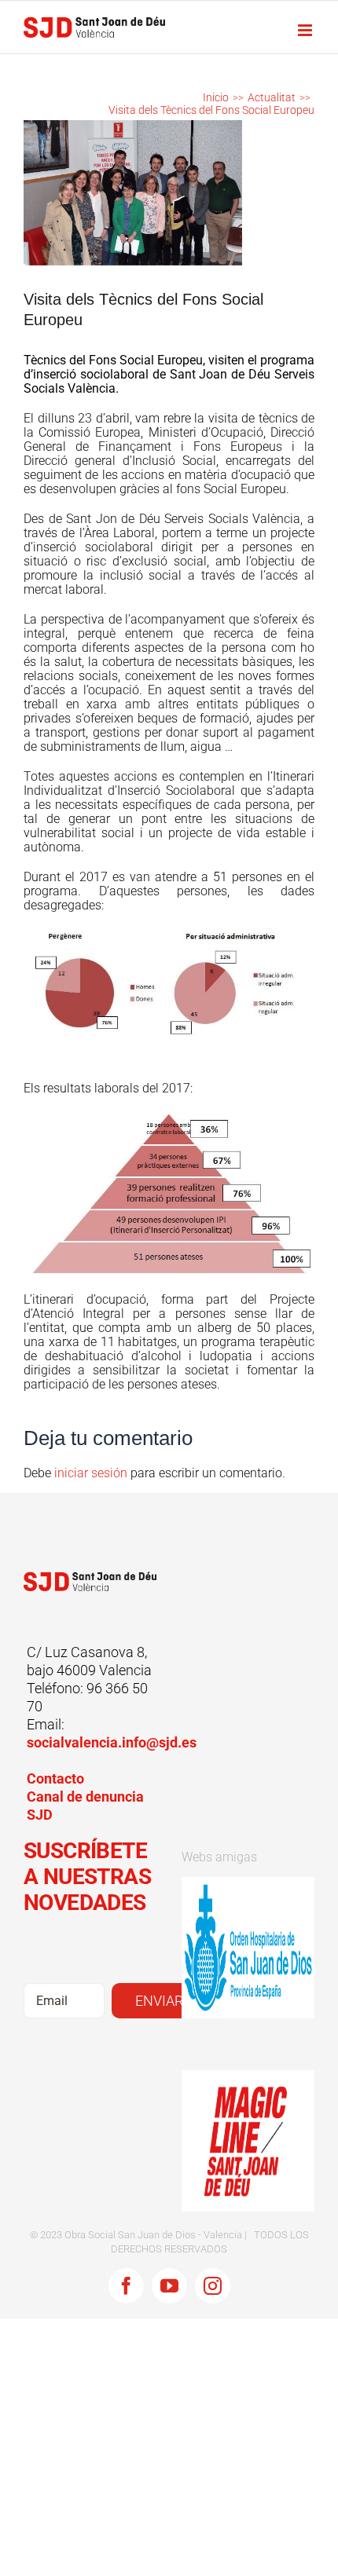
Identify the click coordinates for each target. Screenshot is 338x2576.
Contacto (55, 1778)
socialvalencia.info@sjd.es (112, 1742)
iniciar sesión (92, 1473)
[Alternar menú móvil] (306, 30)
